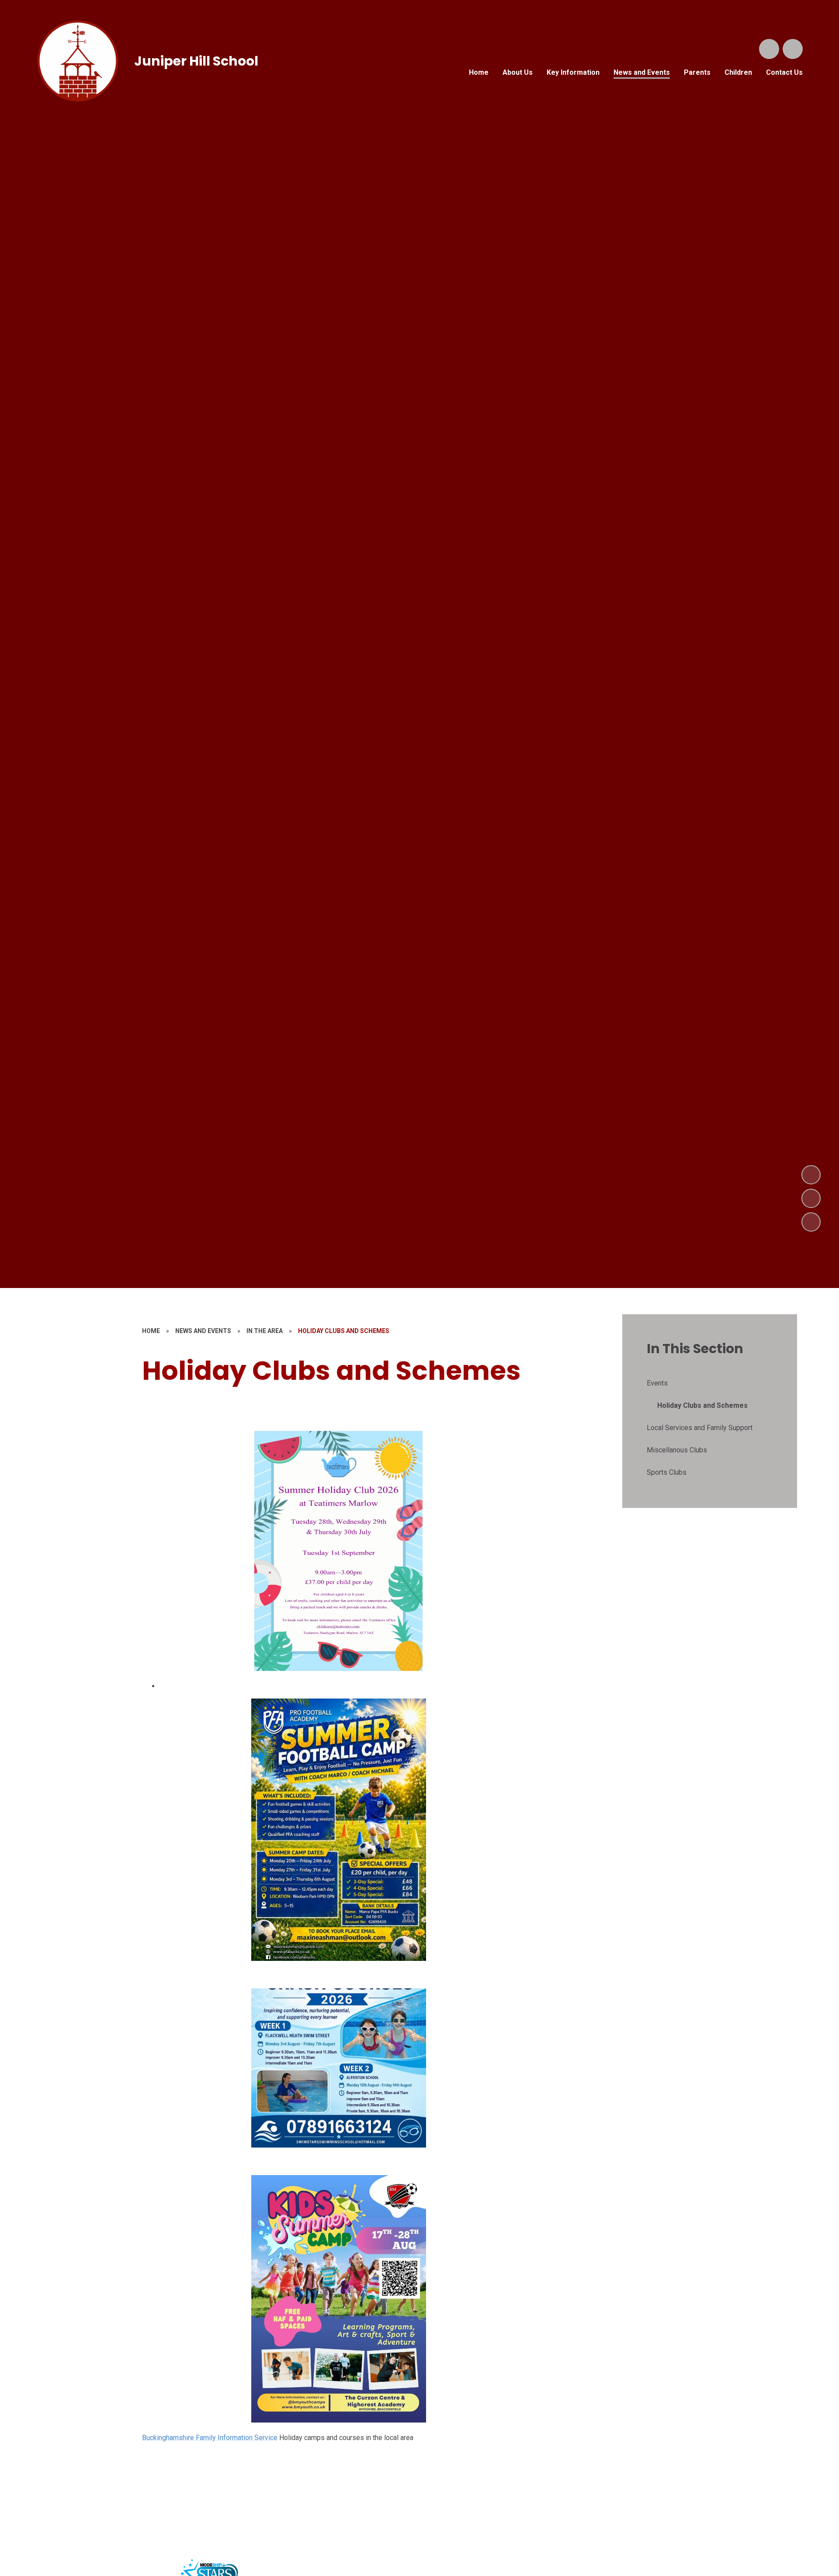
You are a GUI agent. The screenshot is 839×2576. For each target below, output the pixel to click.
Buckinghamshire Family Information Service (210, 2438)
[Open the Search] (769, 49)
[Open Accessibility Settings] (793, 49)
